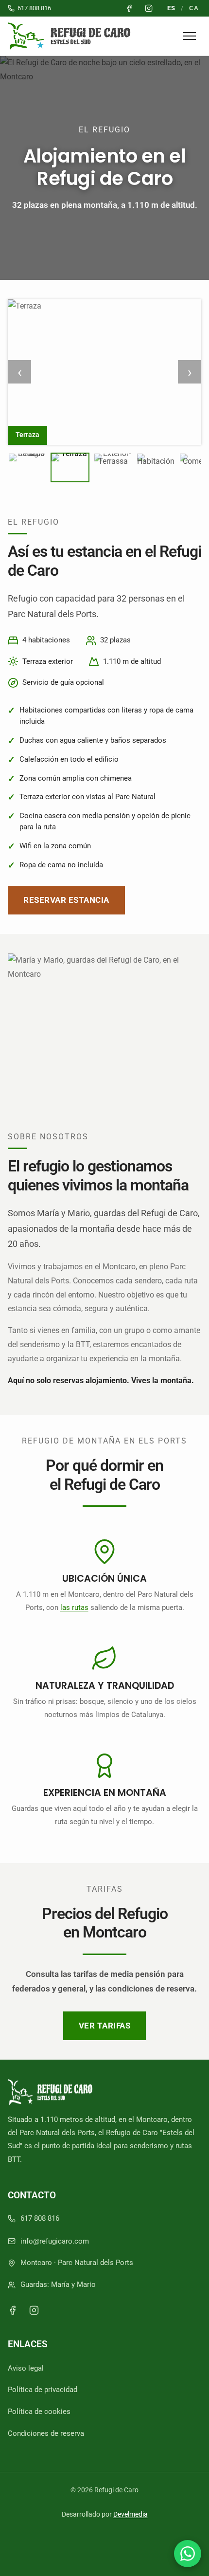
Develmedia (131, 2514)
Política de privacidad (43, 2390)
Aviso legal (26, 2368)
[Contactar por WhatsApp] (188, 2554)
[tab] (27, 467)
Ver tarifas (105, 2026)
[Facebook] (13, 2310)
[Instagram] (34, 2310)
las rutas (74, 1608)
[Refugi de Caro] (71, 36)
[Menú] (190, 36)
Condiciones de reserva (46, 2433)
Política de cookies (39, 2412)
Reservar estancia (66, 900)
